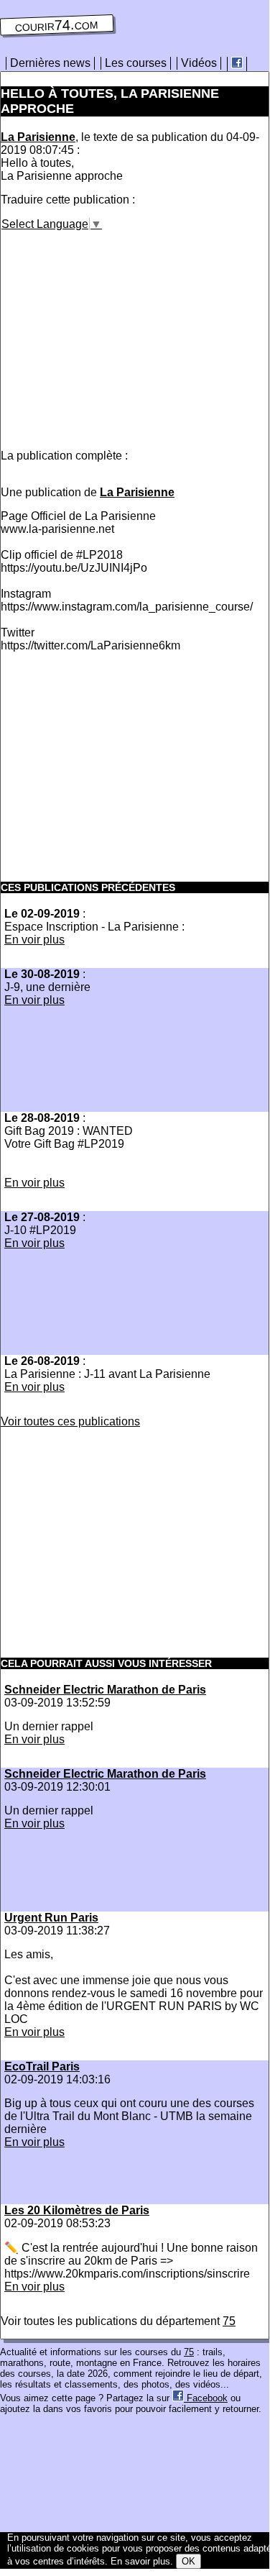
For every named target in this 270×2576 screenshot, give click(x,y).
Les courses (136, 63)
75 (229, 2321)
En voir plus (34, 940)
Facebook (206, 2398)
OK (188, 2561)
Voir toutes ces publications (70, 1421)
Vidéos (199, 63)
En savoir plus (140, 2561)
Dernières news (50, 63)
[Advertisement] (121, 332)
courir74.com (57, 25)
